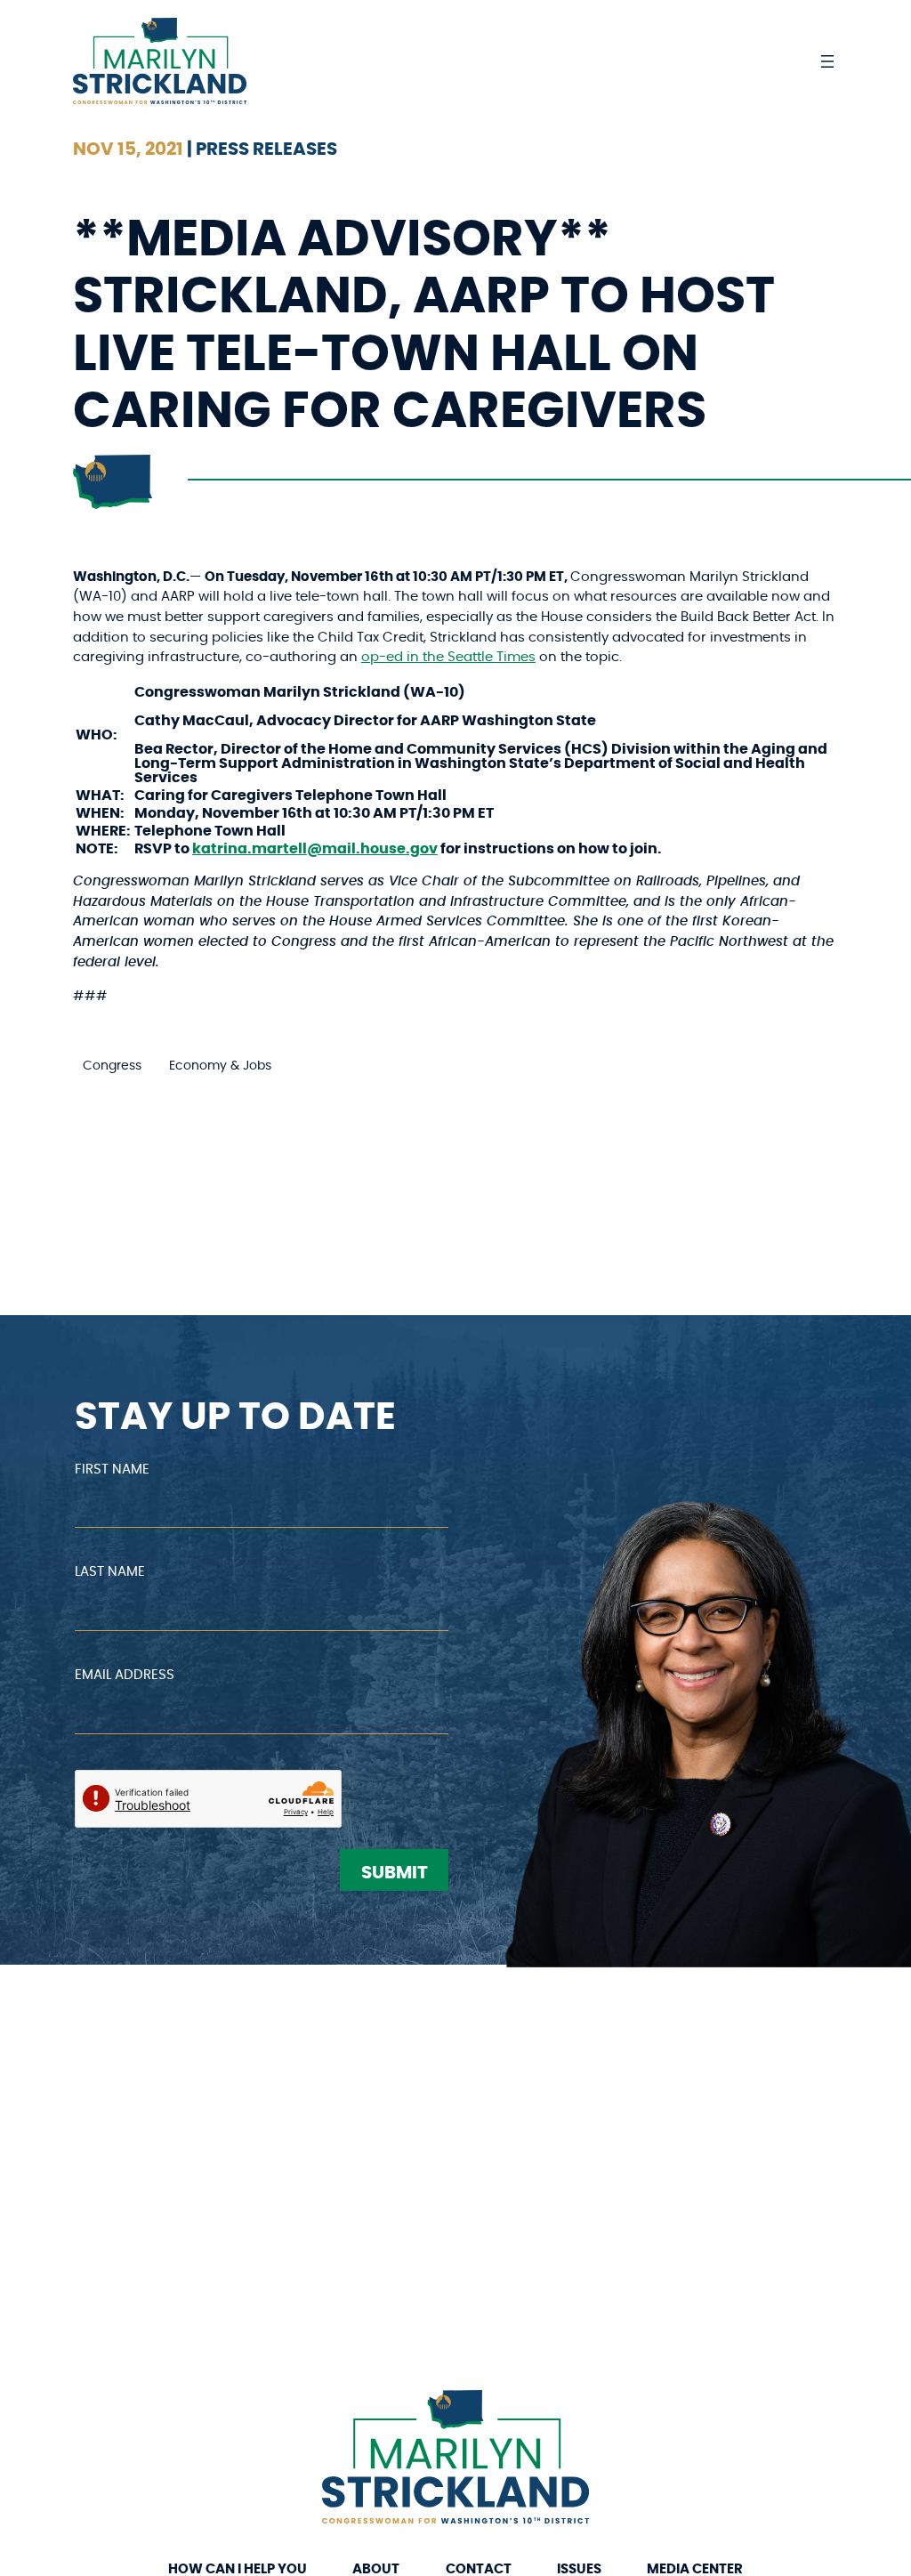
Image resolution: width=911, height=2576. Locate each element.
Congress (112, 1066)
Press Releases (266, 149)
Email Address (125, 1675)
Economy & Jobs (220, 1066)
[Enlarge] (566, 2413)
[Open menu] (827, 61)
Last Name (110, 1572)
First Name (112, 1470)
